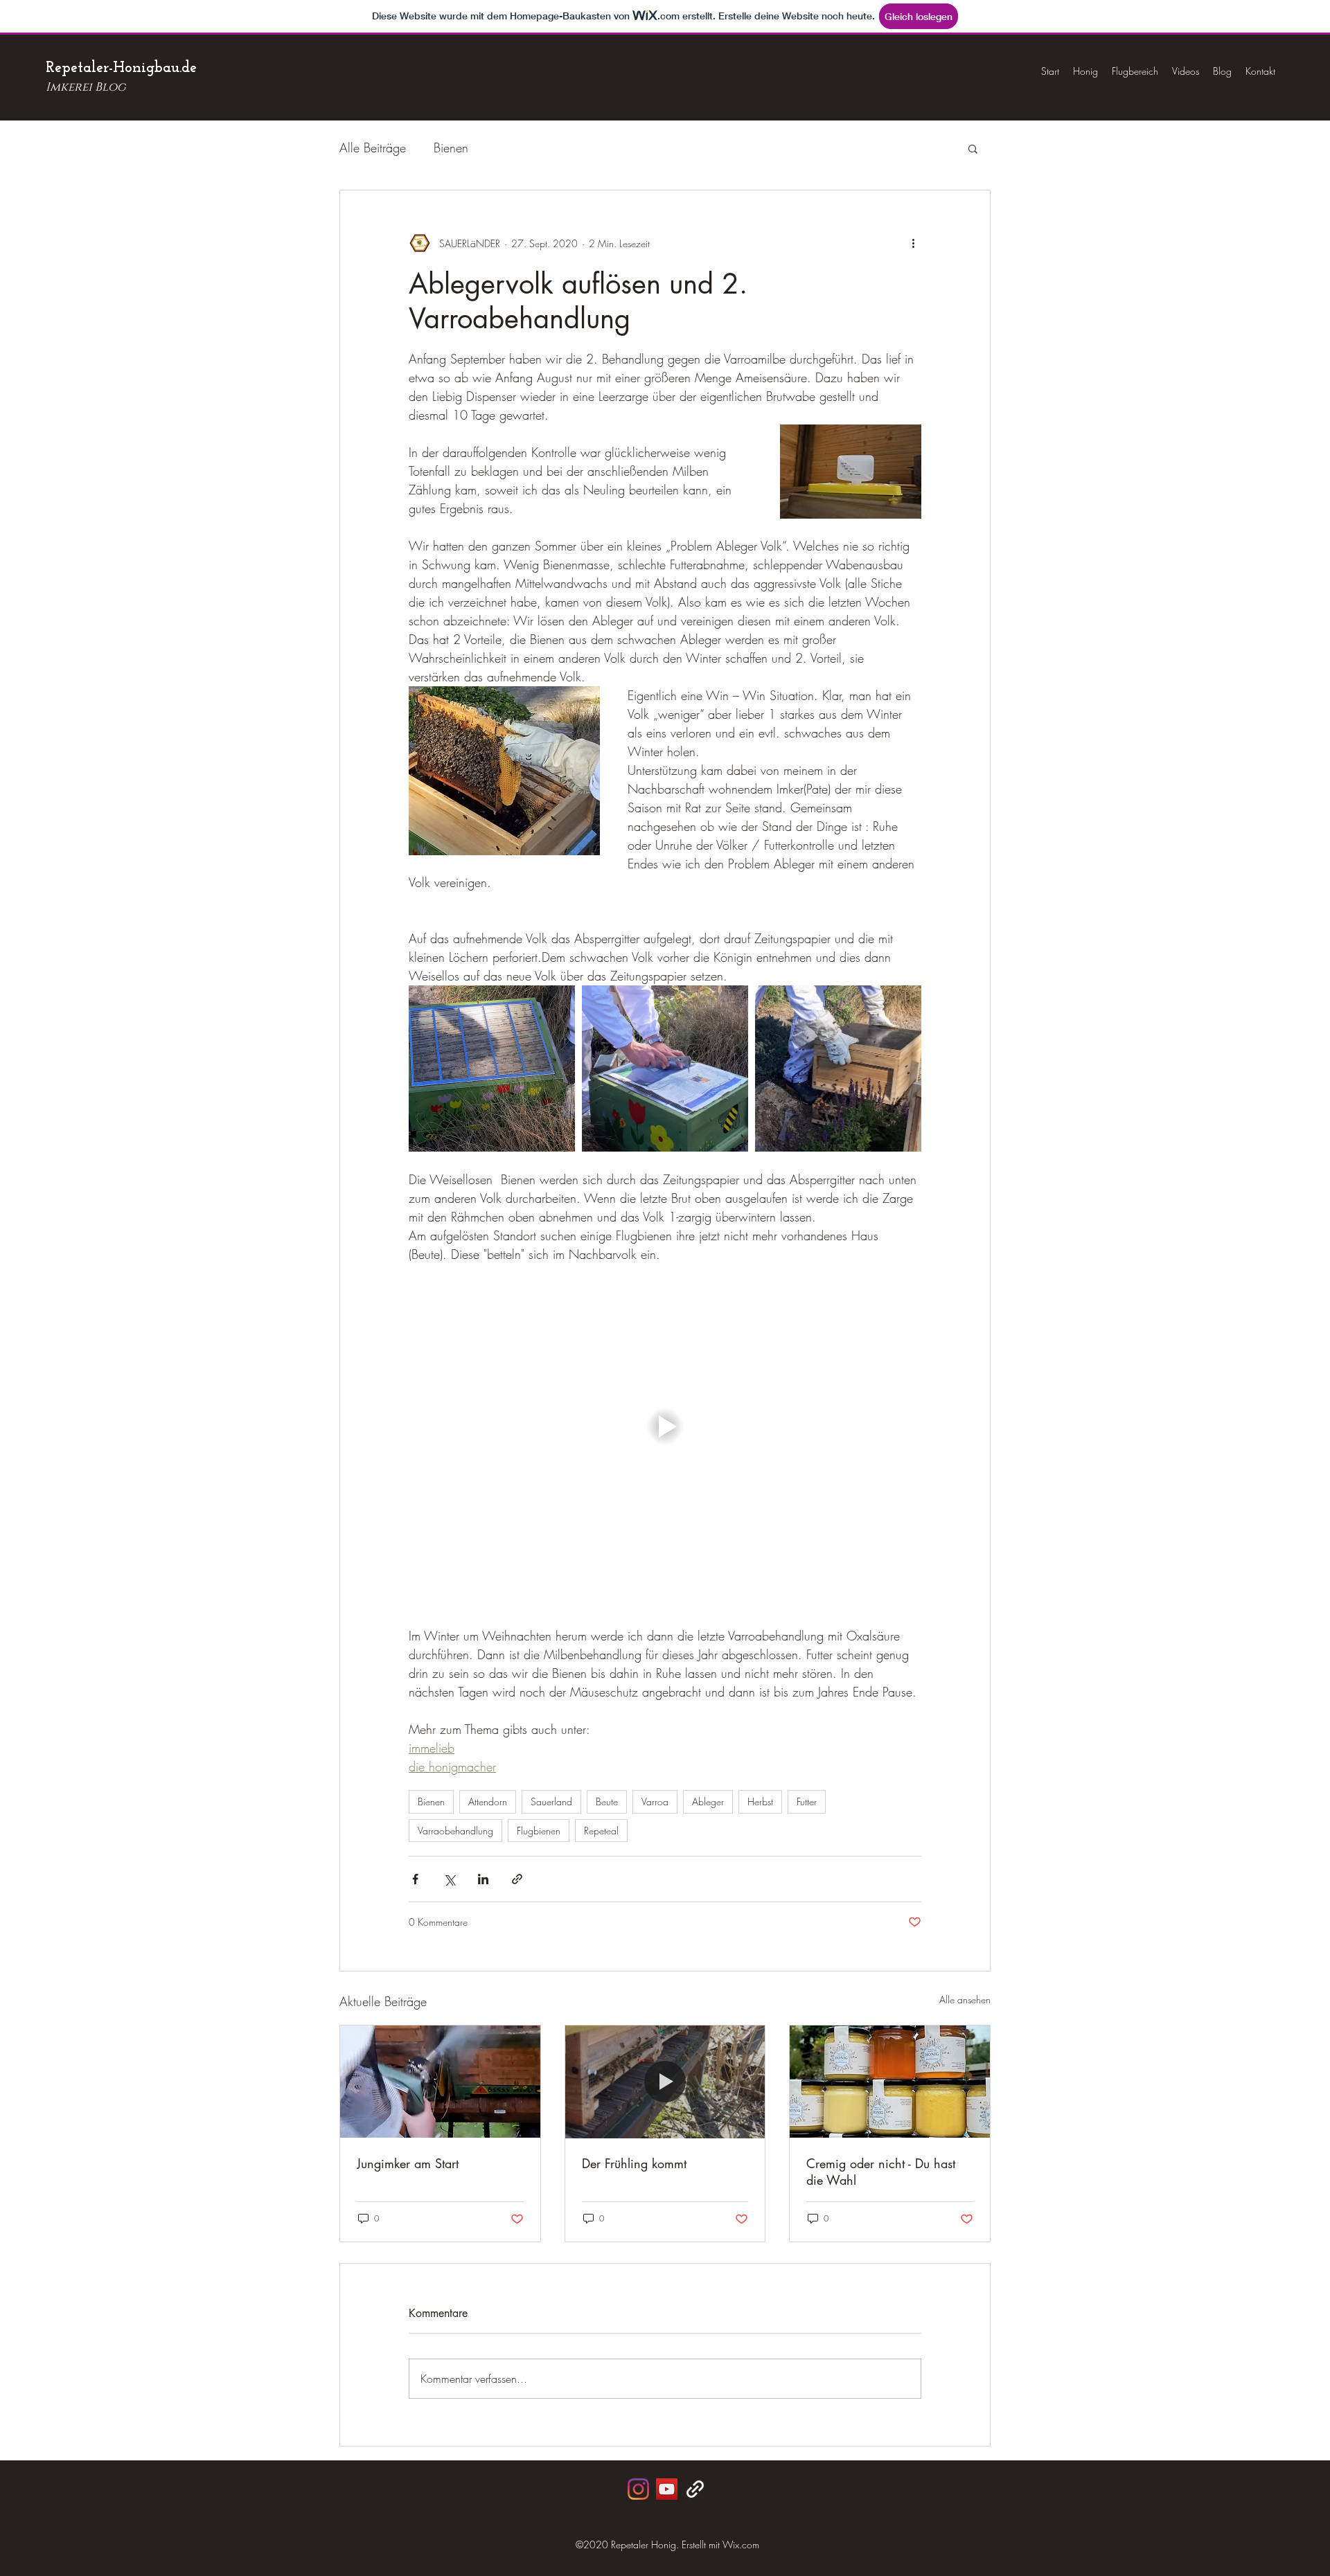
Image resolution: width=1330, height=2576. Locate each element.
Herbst (760, 1801)
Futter (807, 1801)
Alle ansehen (965, 2000)
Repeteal (601, 1831)
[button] (973, 148)
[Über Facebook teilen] (415, 1879)
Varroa (655, 1801)
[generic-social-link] (695, 2489)
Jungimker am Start (408, 2163)
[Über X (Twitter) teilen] (449, 1879)
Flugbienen (539, 1831)
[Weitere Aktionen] (913, 243)
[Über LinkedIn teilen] (483, 1879)
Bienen (451, 147)
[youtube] (667, 2489)
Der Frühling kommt (634, 2163)
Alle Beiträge (373, 147)
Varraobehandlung (455, 1831)
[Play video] (665, 1426)
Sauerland (551, 1801)
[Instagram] (638, 2489)
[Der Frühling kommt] (665, 2082)
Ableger (708, 1801)
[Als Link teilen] (517, 1879)
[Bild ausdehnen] (492, 1068)
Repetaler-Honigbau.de (121, 68)
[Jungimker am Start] (440, 2082)
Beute (607, 1801)
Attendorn (488, 1801)
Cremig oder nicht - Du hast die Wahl (881, 2172)
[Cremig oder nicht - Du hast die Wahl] (890, 2082)
